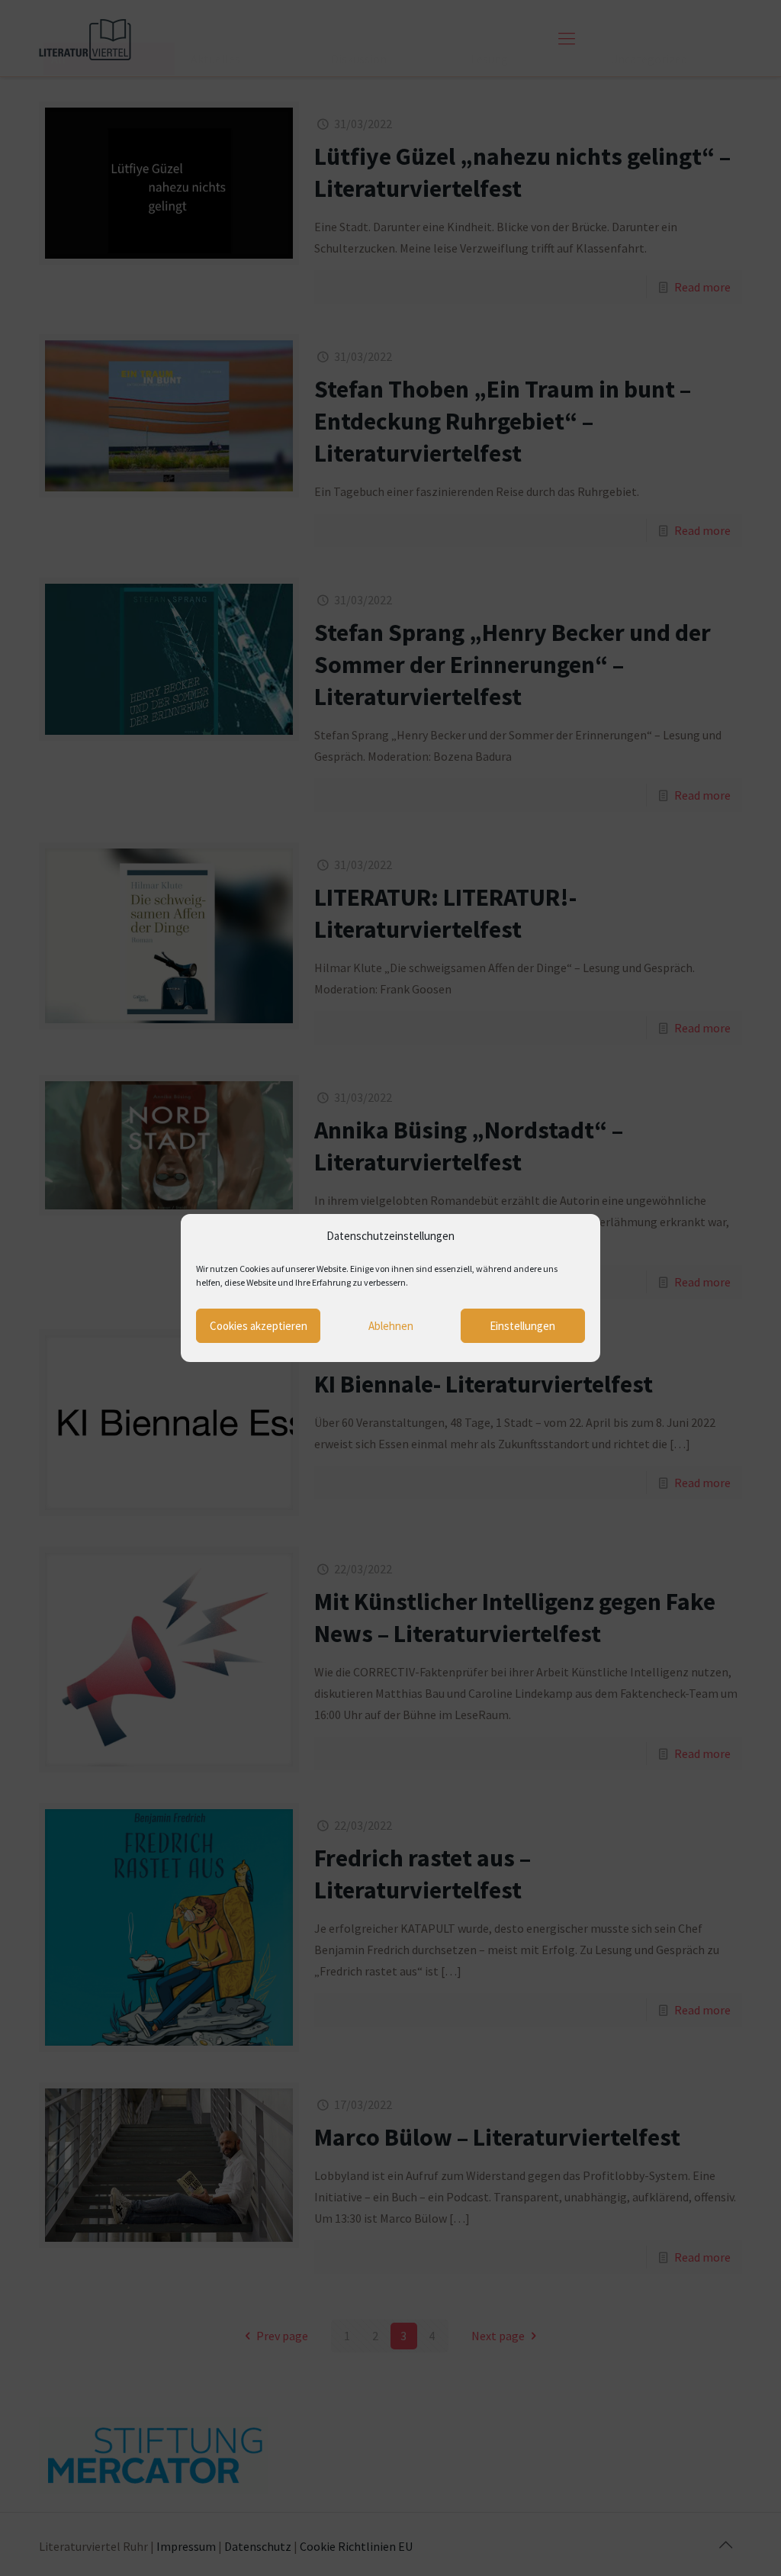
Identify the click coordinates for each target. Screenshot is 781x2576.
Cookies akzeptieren (259, 1326)
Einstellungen (522, 1326)
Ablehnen (391, 1326)
